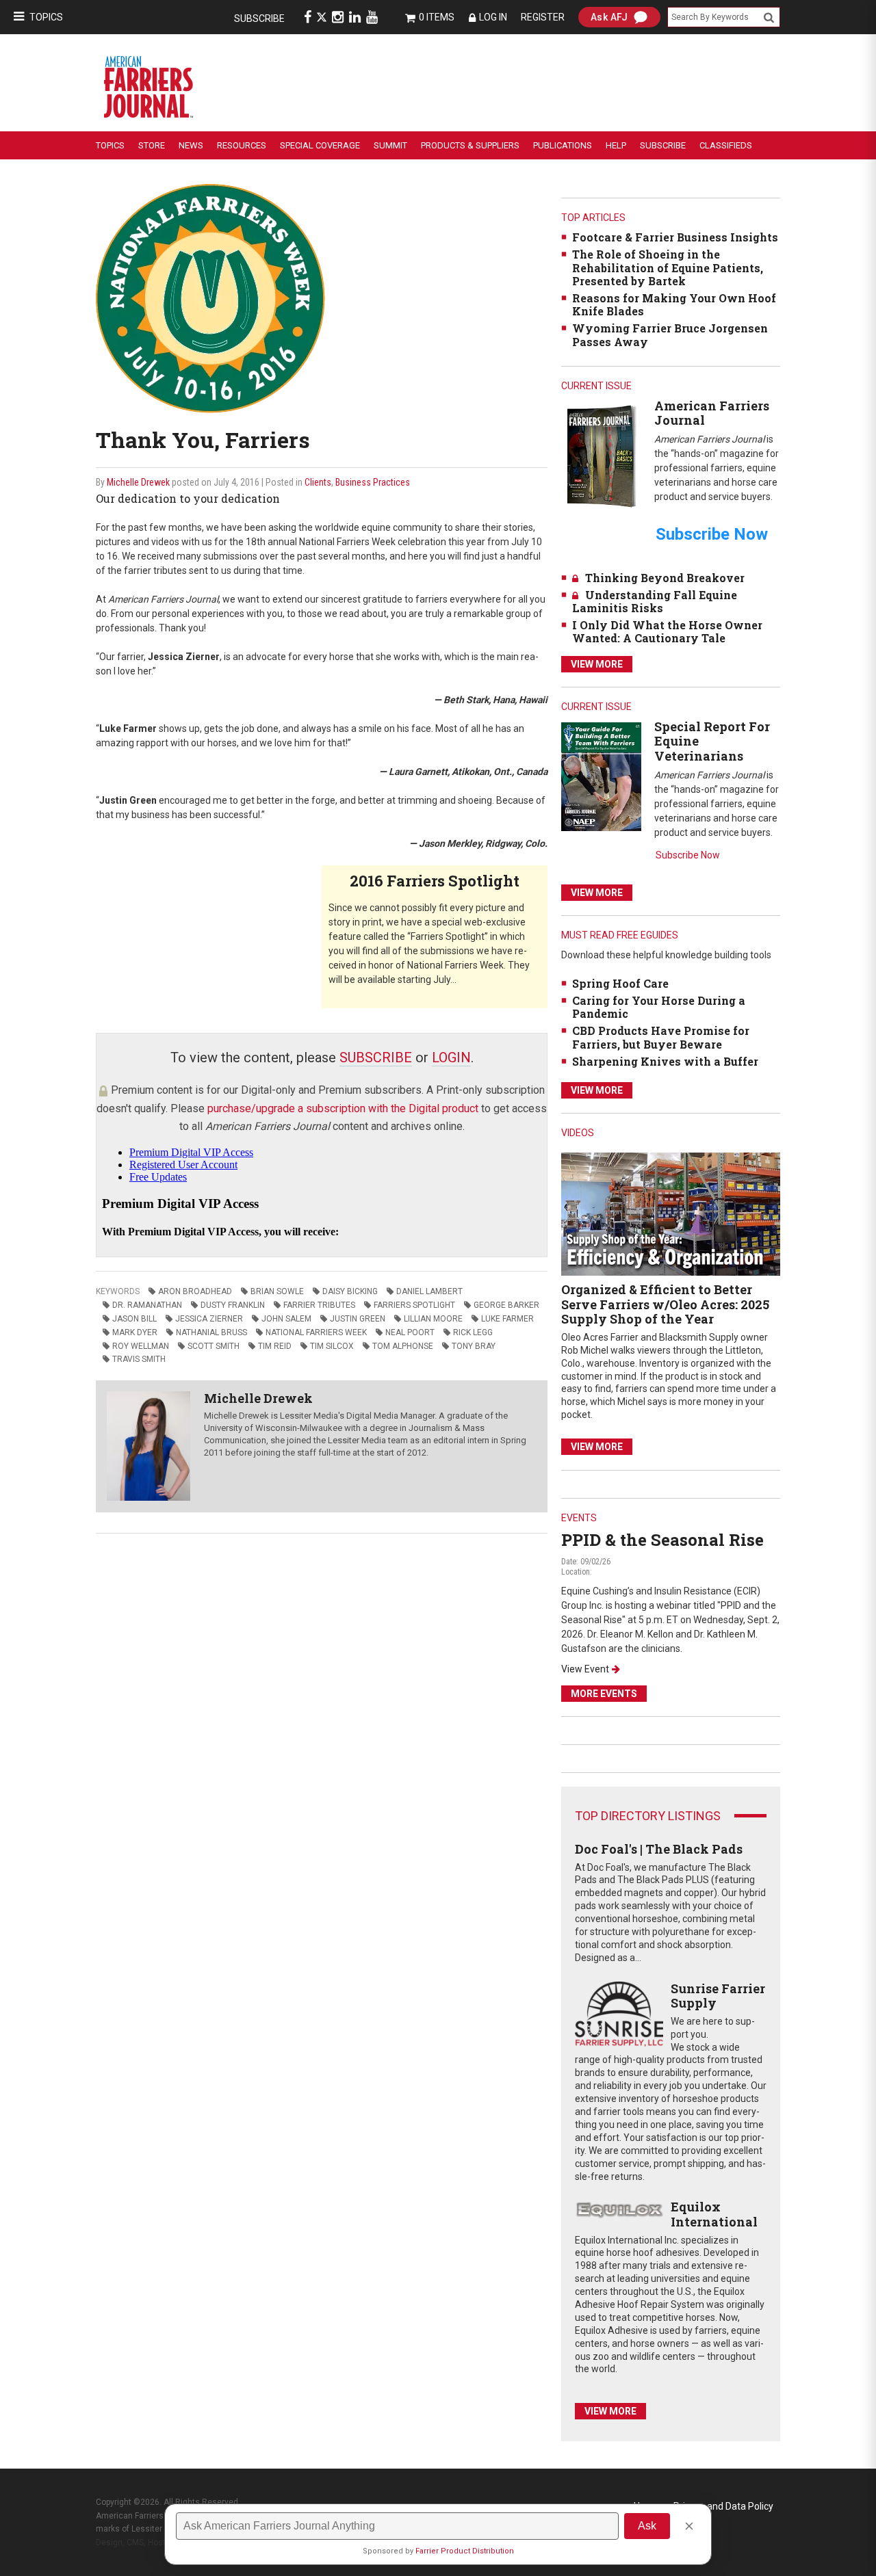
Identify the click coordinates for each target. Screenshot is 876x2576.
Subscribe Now (688, 855)
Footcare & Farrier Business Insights (675, 237)
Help (616, 145)
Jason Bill (134, 1319)
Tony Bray (474, 1346)
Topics (46, 17)
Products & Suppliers (470, 145)
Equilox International (714, 2214)
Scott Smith (214, 1346)
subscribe (376, 1057)
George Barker (506, 1305)
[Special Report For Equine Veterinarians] (601, 776)
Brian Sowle (277, 1291)
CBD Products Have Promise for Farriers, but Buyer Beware (661, 1037)
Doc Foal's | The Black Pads (659, 1849)
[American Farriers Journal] (601, 456)
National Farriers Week (316, 1332)
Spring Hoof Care (620, 983)
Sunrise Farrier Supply (718, 1996)
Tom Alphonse (403, 1346)
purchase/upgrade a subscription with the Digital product (343, 1108)
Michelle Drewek (138, 482)
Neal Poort (410, 1332)
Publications (563, 145)
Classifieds (726, 145)
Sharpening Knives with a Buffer (665, 1061)
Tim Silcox (332, 1346)
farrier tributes (319, 1305)
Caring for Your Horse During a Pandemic (659, 1007)
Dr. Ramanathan (147, 1305)
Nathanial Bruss (211, 1332)
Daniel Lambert (429, 1291)
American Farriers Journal (712, 413)
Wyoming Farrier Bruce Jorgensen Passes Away (670, 334)
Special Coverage (320, 145)
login (451, 1057)
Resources (242, 145)
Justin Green (358, 1319)
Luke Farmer (507, 1319)
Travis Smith (139, 1359)
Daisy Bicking (350, 1291)
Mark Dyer (135, 1332)
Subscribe (259, 18)
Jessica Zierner (209, 1319)
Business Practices (373, 482)
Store (152, 145)
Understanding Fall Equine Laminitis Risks (655, 601)
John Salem (286, 1319)
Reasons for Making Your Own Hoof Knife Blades (674, 304)
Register (543, 17)
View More (597, 664)
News (191, 145)
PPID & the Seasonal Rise (662, 1540)
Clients (318, 482)
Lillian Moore (433, 1319)
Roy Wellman (141, 1346)
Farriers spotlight (414, 1305)
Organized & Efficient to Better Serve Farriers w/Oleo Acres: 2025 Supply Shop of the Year (665, 1304)
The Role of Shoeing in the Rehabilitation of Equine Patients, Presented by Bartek (668, 267)
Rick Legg (473, 1332)
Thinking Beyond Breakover (665, 578)
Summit (390, 145)
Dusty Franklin (233, 1305)
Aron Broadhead (195, 1291)
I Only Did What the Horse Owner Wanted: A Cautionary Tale (667, 631)
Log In (493, 17)
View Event (585, 1669)
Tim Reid (275, 1346)
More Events (604, 1694)
